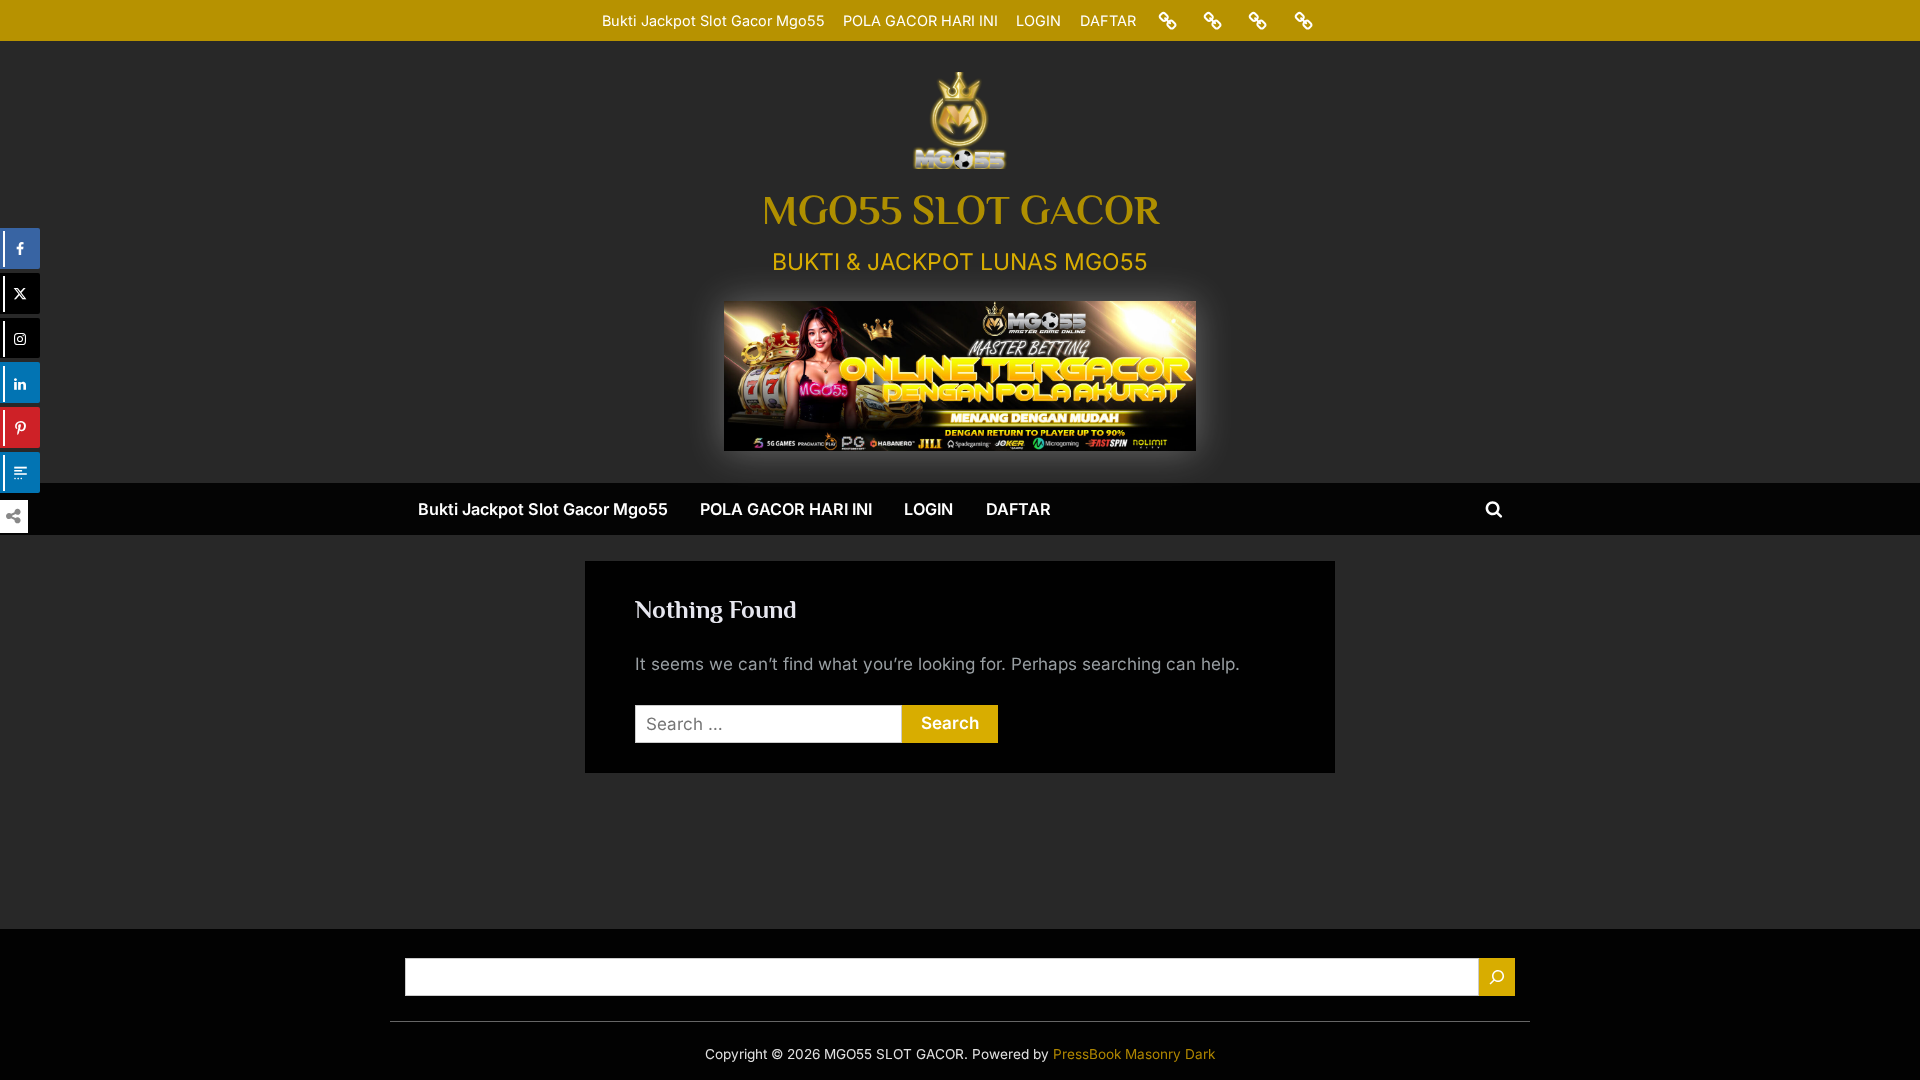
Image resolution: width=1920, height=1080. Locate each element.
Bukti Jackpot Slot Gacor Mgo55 (713, 20)
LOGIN (1038, 20)
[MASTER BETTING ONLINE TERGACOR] (960, 376)
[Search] (1497, 977)
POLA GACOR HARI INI (920, 20)
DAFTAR (1108, 20)
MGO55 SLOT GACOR (960, 210)
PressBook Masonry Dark (1134, 1054)
